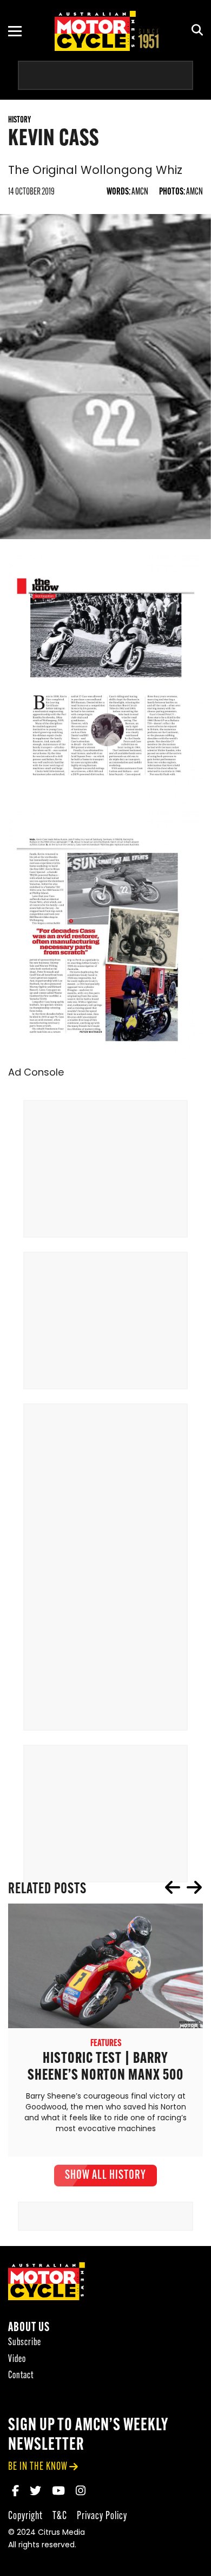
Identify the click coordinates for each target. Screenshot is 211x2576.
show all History (105, 2176)
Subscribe (25, 2343)
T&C (60, 2516)
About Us (29, 2328)
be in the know (38, 2467)
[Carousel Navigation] (183, 1887)
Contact (21, 2376)
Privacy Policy (102, 2516)
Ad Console (36, 1073)
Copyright (25, 2516)
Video (17, 2360)
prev (173, 1887)
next (194, 1887)
